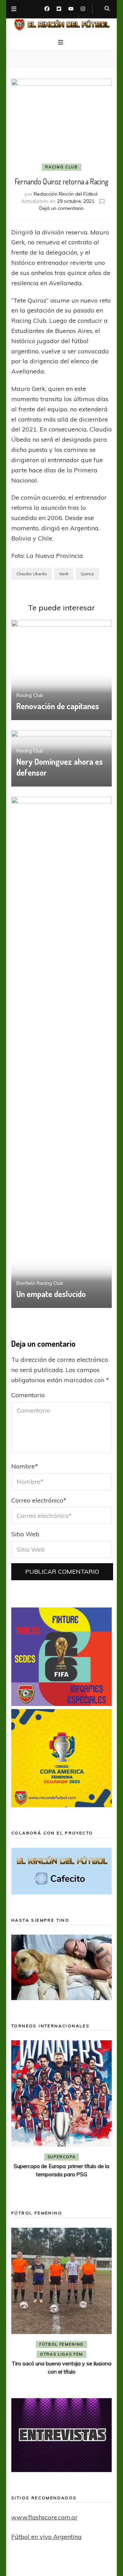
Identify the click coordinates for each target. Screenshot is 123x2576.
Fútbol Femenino (61, 2344)
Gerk (64, 574)
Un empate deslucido (51, 1294)
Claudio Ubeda (32, 574)
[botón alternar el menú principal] (61, 43)
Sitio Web (25, 1534)
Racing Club (61, 167)
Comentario (28, 1395)
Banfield (26, 1283)
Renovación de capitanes (58, 706)
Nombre (25, 1466)
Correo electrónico (39, 1500)
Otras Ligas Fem (61, 2354)
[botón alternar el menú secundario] (14, 9)
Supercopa (62, 2157)
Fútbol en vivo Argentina (46, 2537)
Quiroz (87, 574)
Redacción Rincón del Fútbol (66, 194)
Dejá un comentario (61, 208)
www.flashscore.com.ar (44, 2517)
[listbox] (61, 2115)
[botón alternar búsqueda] (107, 9)
